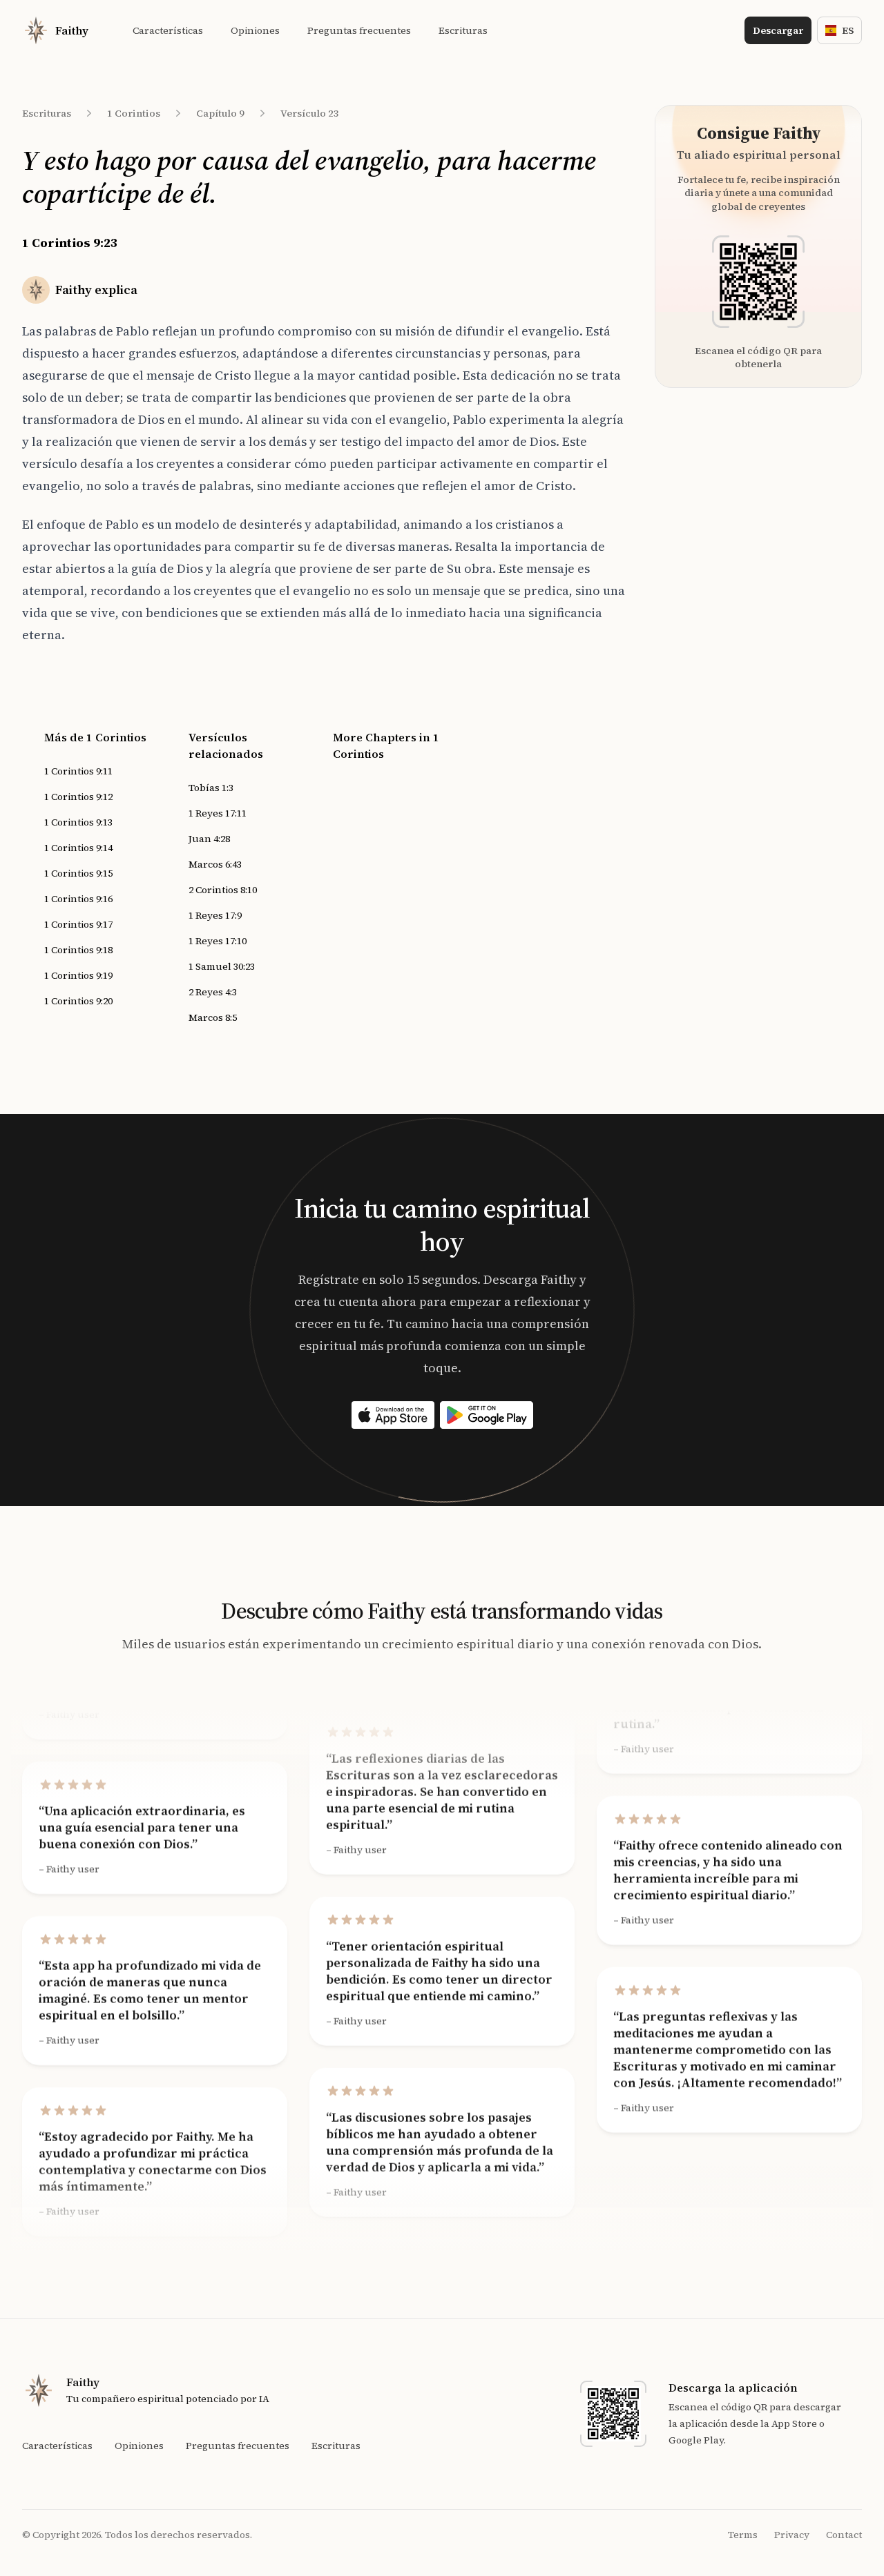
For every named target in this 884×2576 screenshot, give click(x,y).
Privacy (792, 2535)
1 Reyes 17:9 (215, 915)
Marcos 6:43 (215, 864)
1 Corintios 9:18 (78, 950)
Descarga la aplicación (733, 2388)
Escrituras (47, 113)
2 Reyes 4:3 (213, 992)
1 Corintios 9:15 (78, 873)
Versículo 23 (310, 113)
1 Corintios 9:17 (78, 924)
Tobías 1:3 (211, 788)
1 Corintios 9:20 (78, 1001)
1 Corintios (134, 113)
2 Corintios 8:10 (223, 890)
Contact (844, 2535)
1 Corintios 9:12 (78, 797)
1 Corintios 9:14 (78, 848)
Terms (743, 2535)
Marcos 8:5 (213, 1017)
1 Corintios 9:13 (78, 822)
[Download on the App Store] (393, 1415)
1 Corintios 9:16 (78, 899)
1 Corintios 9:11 (78, 771)
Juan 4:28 (209, 839)
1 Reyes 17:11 (218, 813)
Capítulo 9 (220, 113)
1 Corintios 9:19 (78, 975)
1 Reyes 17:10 (218, 941)
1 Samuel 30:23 (222, 966)
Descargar (778, 30)
